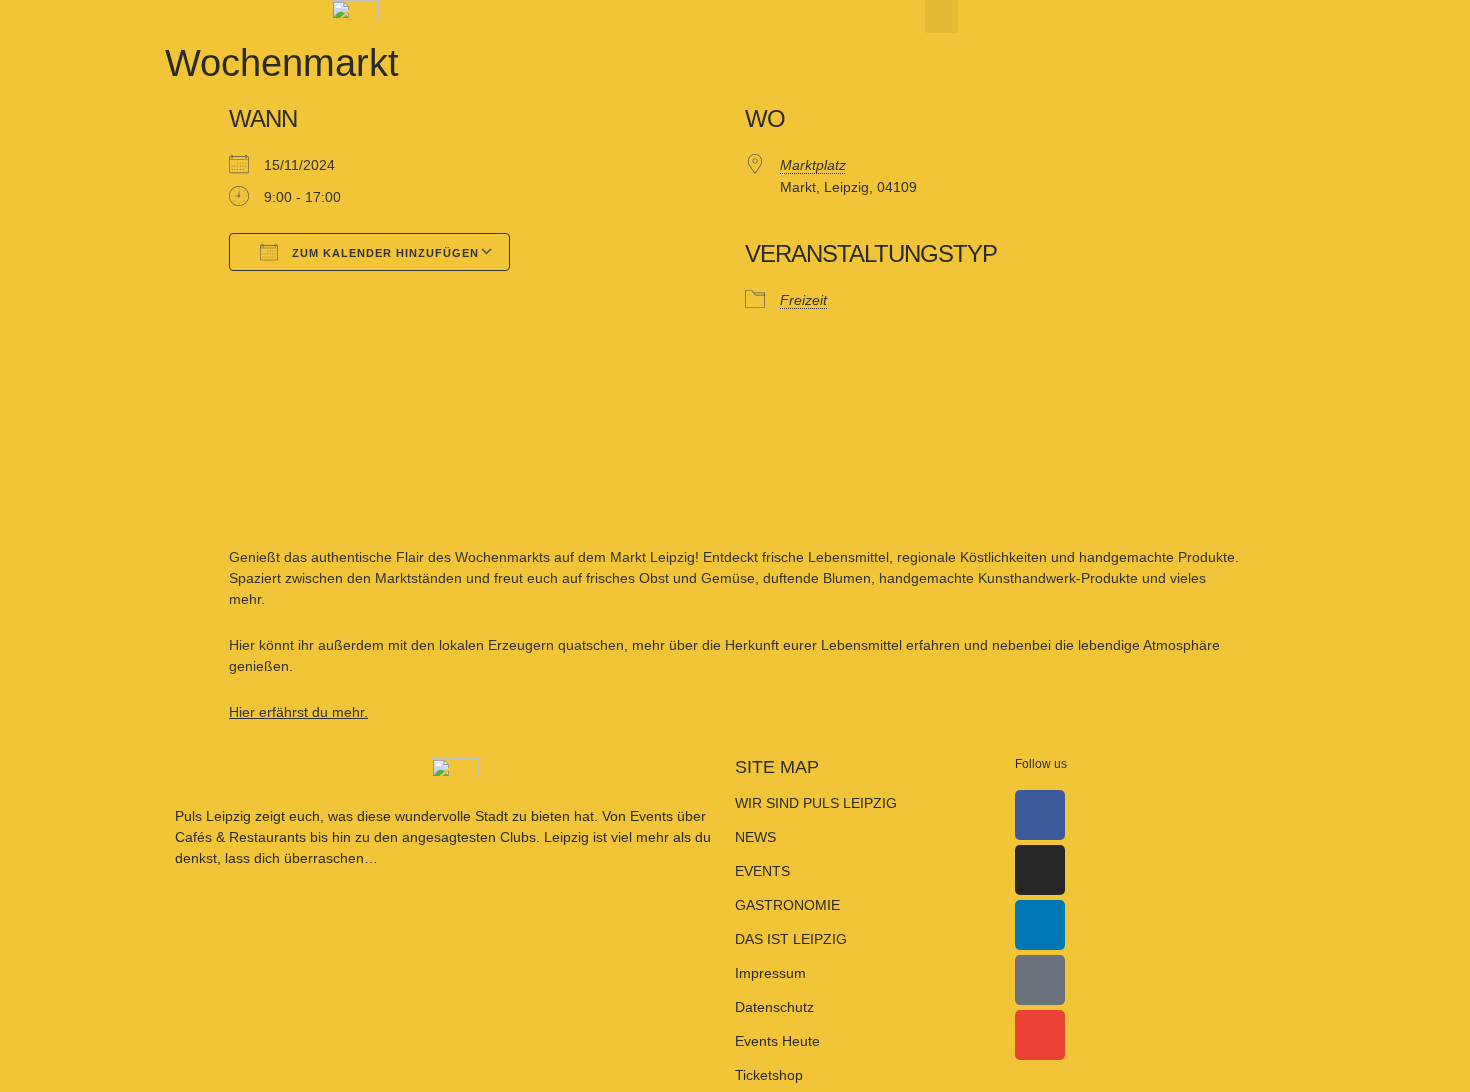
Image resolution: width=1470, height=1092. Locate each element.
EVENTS (762, 871)
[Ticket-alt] (1040, 980)
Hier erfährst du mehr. (298, 712)
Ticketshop (769, 1075)
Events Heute (777, 1041)
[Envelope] (1040, 1035)
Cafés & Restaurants (240, 837)
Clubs (518, 837)
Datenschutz (774, 1007)
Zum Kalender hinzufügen (383, 253)
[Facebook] (1040, 815)
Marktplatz (813, 165)
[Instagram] (1040, 870)
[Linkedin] (1040, 925)
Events (653, 816)
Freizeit (803, 300)
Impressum (770, 973)
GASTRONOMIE (787, 905)
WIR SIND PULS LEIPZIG (816, 803)
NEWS (755, 837)
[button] (941, 16)
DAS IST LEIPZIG (791, 939)
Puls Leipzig (213, 816)
